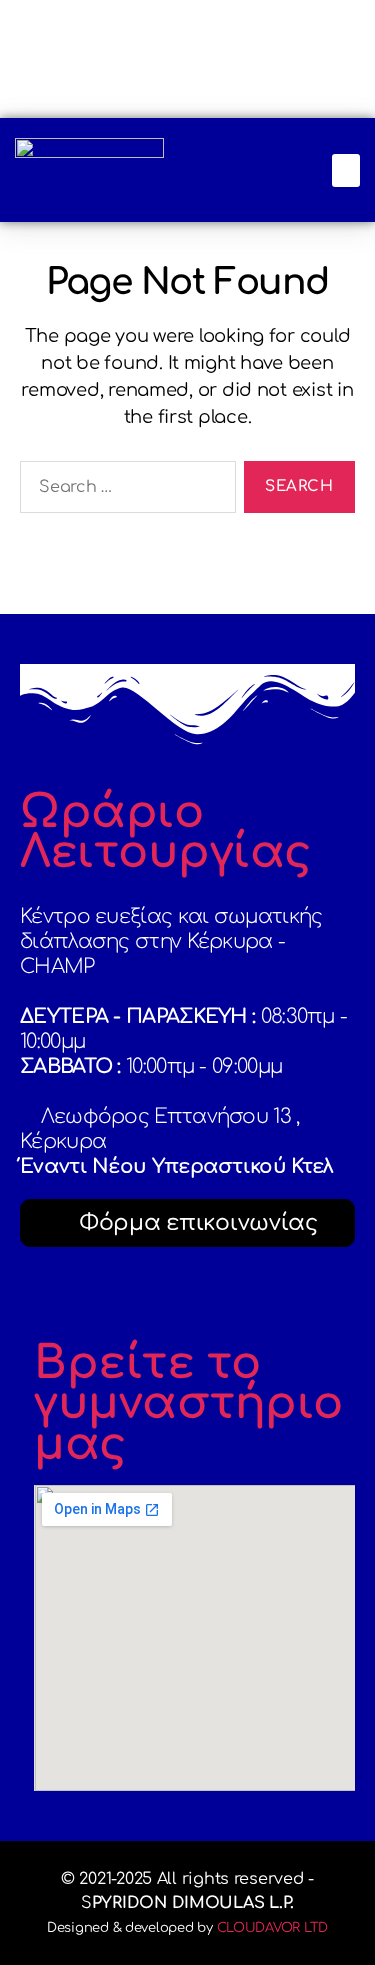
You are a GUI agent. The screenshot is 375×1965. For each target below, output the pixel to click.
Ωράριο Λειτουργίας (166, 833)
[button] (346, 170)
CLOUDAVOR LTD (273, 1928)
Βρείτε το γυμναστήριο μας (188, 1404)
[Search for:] (124, 491)
